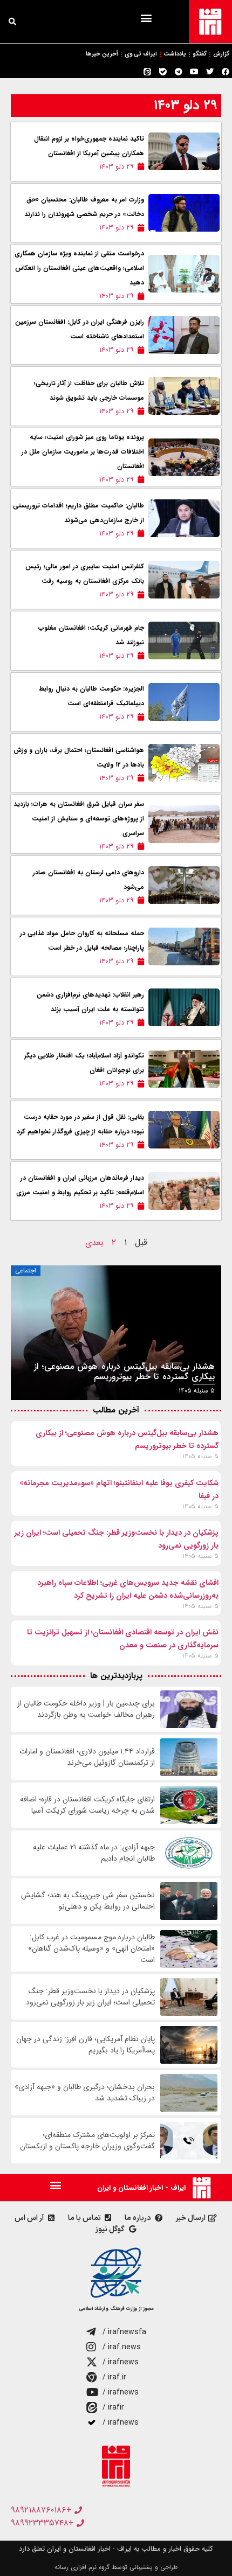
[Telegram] (179, 72)
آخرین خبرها (102, 54)
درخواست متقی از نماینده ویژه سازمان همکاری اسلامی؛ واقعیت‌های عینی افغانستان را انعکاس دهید (79, 268)
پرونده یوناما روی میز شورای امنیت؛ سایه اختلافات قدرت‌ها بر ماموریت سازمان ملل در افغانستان (83, 452)
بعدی (94, 1242)
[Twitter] (210, 72)
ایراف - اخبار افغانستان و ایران (141, 2188)
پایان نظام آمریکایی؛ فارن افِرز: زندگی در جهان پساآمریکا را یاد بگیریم (86, 2045)
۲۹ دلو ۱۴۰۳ (185, 105)
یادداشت (175, 54)
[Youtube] (194, 72)
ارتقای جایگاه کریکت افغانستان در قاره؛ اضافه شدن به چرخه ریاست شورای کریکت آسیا (87, 1805)
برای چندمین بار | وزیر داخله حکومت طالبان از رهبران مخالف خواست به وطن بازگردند (86, 1709)
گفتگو (200, 54)
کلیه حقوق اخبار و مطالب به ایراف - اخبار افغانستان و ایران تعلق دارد (116, 2549)
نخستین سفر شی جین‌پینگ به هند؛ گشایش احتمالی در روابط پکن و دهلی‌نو (88, 1901)
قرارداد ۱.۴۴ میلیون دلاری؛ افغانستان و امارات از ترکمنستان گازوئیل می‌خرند (87, 1757)
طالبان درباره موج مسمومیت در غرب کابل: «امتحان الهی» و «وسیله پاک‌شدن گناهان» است (91, 1949)
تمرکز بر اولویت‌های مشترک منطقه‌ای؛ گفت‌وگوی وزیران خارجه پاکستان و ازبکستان (87, 2141)
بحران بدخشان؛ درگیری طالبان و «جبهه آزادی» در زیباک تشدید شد (85, 2093)
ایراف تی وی (141, 54)
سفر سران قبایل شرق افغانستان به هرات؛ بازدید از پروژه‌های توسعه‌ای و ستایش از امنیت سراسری (79, 819)
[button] (146, 18)
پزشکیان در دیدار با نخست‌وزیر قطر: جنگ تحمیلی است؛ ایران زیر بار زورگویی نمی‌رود (90, 1997)
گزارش (221, 54)
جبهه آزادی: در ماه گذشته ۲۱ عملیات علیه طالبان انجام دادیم (94, 1853)
